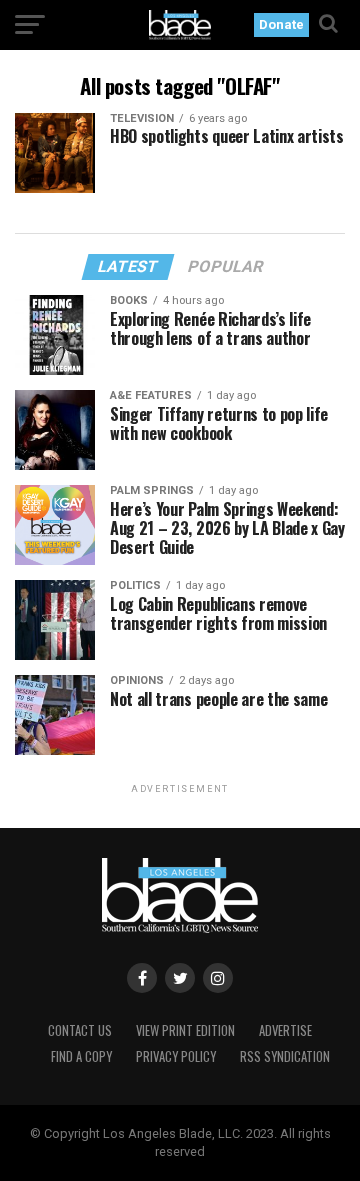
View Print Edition (185, 1030)
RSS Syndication (285, 1056)
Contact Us (80, 1030)
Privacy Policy (176, 1056)
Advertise (285, 1030)
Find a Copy (81, 1056)
